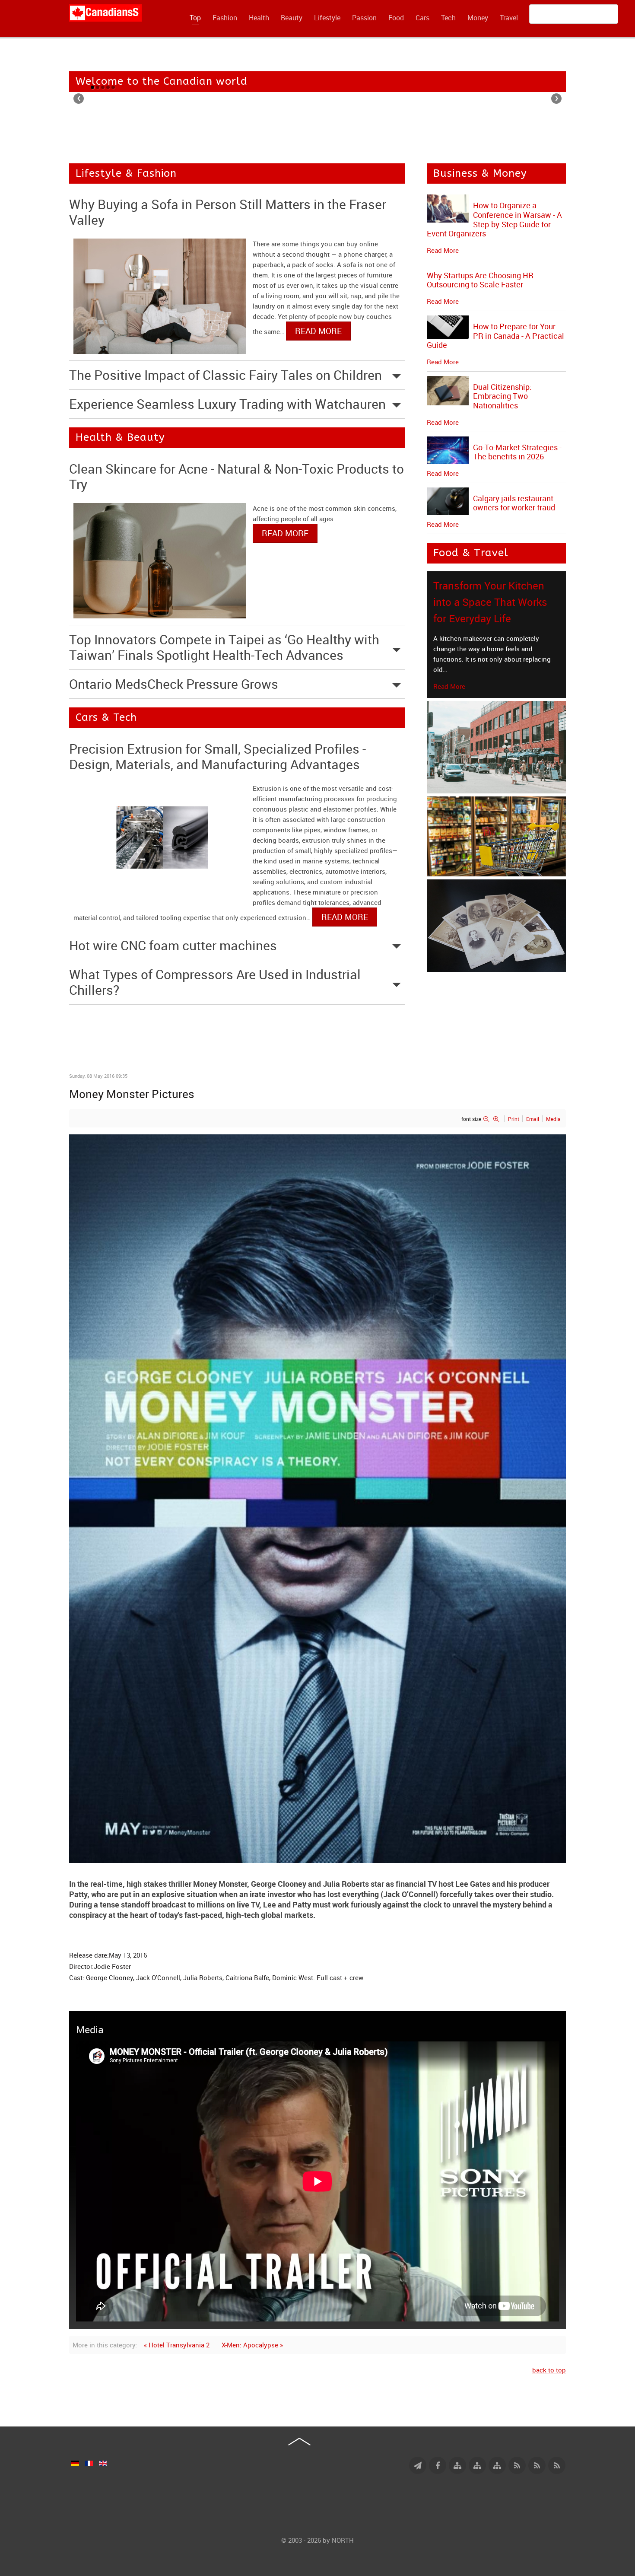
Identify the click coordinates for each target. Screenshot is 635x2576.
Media (553, 1119)
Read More (449, 686)
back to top (549, 2370)
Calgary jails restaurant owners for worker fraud (514, 503)
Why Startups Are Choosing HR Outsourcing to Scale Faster (480, 280)
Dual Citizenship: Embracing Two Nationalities (502, 396)
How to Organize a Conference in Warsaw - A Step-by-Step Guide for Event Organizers (494, 219)
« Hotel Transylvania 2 (177, 2345)
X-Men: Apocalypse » (252, 2345)
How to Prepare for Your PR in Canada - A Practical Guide (495, 336)
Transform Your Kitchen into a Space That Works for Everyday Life (490, 602)
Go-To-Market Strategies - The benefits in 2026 (517, 452)
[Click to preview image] (317, 1498)
